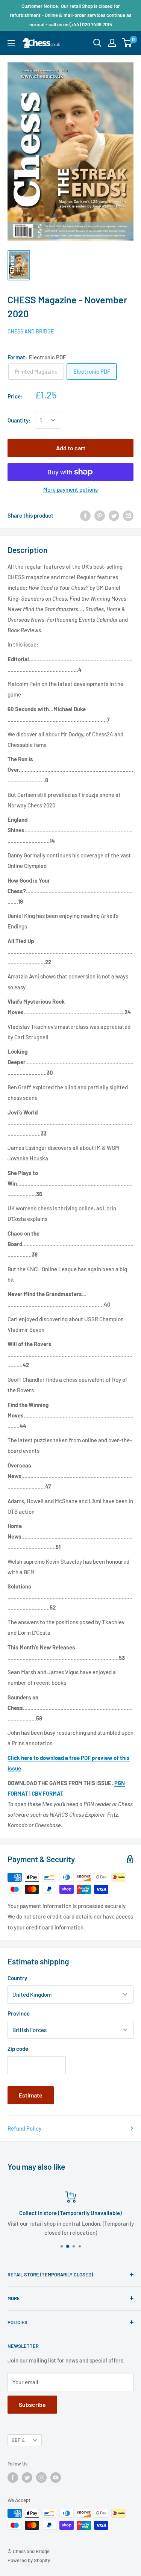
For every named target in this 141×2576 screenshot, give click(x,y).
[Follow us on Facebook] (13, 2478)
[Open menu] (11, 43)
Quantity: (19, 420)
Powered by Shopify (29, 2560)
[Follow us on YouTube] (56, 2478)
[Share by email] (128, 515)
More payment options (70, 489)
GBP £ (18, 2440)
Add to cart (71, 448)
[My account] (112, 43)
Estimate (31, 2095)
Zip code (18, 2049)
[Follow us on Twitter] (27, 2478)
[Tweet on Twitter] (114, 515)
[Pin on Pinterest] (100, 515)
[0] (127, 43)
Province (19, 2013)
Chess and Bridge (31, 331)
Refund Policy (24, 2128)
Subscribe (32, 2404)
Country (17, 1978)
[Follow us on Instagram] (41, 2478)
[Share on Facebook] (85, 515)
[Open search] (97, 43)
